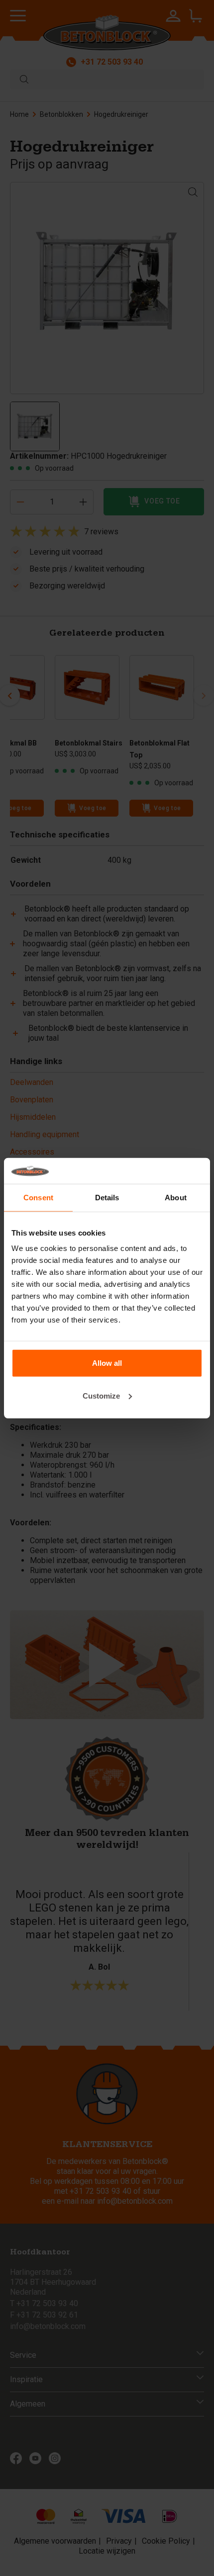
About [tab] (176, 1198)
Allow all (107, 1363)
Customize (101, 1396)
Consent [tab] (38, 1198)
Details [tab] (107, 1198)
